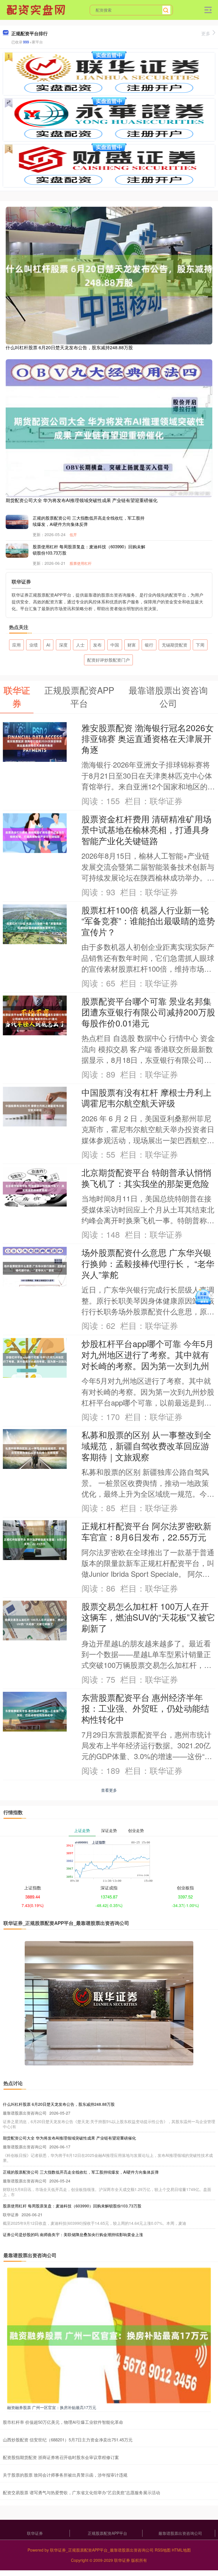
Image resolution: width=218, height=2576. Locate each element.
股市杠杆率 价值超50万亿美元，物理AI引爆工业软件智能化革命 (63, 2422)
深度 (63, 645)
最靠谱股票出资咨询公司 (180, 2533)
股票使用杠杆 (81, 563)
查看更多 (109, 1790)
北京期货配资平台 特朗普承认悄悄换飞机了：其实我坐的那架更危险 (146, 1178)
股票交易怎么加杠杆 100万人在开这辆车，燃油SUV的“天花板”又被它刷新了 (148, 1617)
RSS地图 (163, 2550)
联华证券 (35, 2533)
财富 (132, 645)
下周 (200, 645)
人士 (80, 645)
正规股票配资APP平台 (107, 2533)
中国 (115, 645)
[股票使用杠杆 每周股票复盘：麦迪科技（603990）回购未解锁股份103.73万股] (17, 550)
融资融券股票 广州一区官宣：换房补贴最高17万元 (52, 2407)
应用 (16, 645)
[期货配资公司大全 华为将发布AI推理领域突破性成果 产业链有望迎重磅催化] (109, 428)
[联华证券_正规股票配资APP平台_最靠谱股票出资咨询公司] (37, 9)
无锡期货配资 (175, 645)
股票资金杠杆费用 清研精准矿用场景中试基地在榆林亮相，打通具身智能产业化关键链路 (146, 830)
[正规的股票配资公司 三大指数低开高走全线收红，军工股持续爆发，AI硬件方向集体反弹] (17, 522)
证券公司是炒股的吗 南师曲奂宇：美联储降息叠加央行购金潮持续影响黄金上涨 (73, 2234)
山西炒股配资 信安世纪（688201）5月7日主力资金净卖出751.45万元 (68, 2440)
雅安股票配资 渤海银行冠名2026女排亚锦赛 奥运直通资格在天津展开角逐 (148, 738)
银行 (149, 645)
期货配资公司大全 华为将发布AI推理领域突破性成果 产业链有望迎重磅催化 (82, 500)
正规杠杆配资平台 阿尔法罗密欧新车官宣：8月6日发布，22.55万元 (146, 1531)
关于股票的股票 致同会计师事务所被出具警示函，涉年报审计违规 (65, 2475)
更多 (206, 33)
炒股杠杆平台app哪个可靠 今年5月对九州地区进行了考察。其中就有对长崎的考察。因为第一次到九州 (148, 1354)
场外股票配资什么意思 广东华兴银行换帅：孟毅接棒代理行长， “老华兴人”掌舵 (148, 1263)
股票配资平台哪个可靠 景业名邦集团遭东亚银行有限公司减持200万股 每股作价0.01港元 (148, 1012)
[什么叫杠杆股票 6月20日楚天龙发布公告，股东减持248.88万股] (109, 275)
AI (48, 645)
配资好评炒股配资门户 (108, 660)
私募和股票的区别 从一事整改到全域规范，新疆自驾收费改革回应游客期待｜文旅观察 (146, 1445)
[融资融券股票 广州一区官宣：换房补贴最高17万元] (109, 2335)
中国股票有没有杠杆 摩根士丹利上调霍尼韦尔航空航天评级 (146, 1098)
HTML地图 (181, 2550)
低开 (73, 535)
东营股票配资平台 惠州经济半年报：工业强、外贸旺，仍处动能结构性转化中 (145, 1708)
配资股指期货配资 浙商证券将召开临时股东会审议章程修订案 (61, 2457)
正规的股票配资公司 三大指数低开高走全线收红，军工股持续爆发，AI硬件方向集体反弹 (81, 2172)
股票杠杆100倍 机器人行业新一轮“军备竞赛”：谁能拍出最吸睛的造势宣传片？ (148, 921)
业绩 (33, 645)
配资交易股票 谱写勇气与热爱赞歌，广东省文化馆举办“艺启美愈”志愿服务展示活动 (81, 2492)
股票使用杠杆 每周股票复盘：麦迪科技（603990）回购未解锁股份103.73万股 (72, 2206)
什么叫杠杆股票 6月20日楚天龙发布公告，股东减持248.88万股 (69, 347)
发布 (97, 645)
